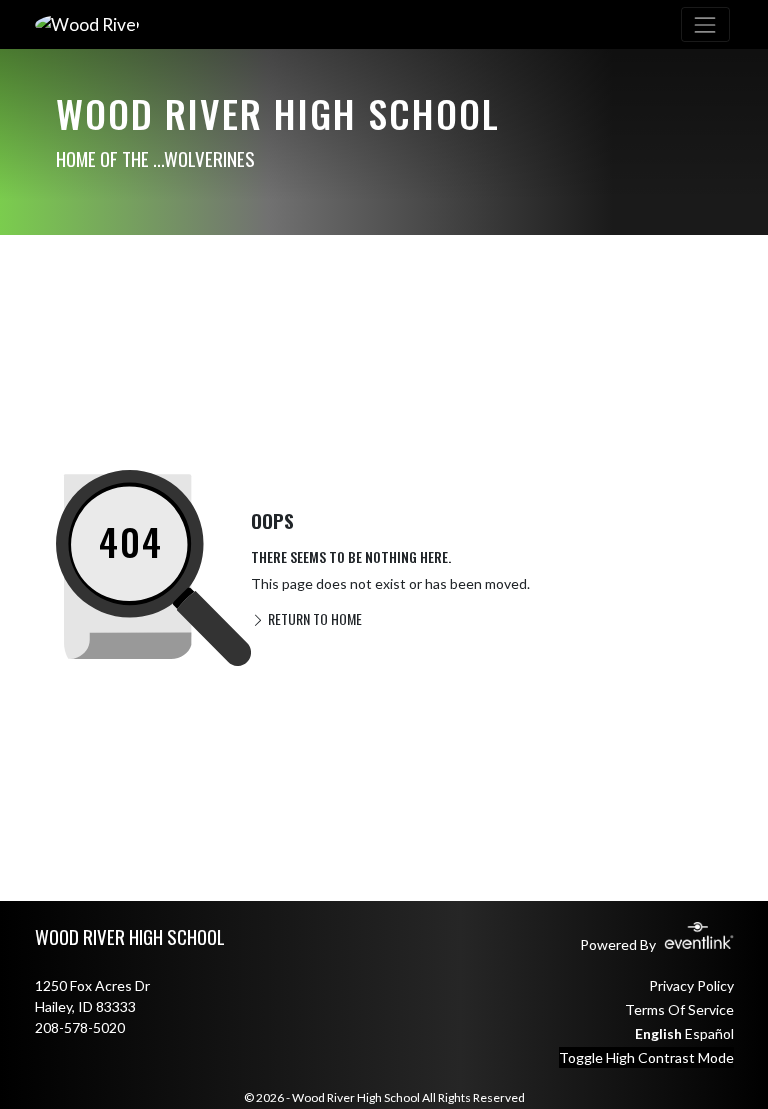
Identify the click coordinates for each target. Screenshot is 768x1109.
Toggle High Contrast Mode (646, 1057)
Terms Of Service (679, 1009)
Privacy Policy (691, 985)
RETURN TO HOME (313, 618)
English (658, 1033)
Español (709, 1033)
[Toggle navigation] (705, 24)
